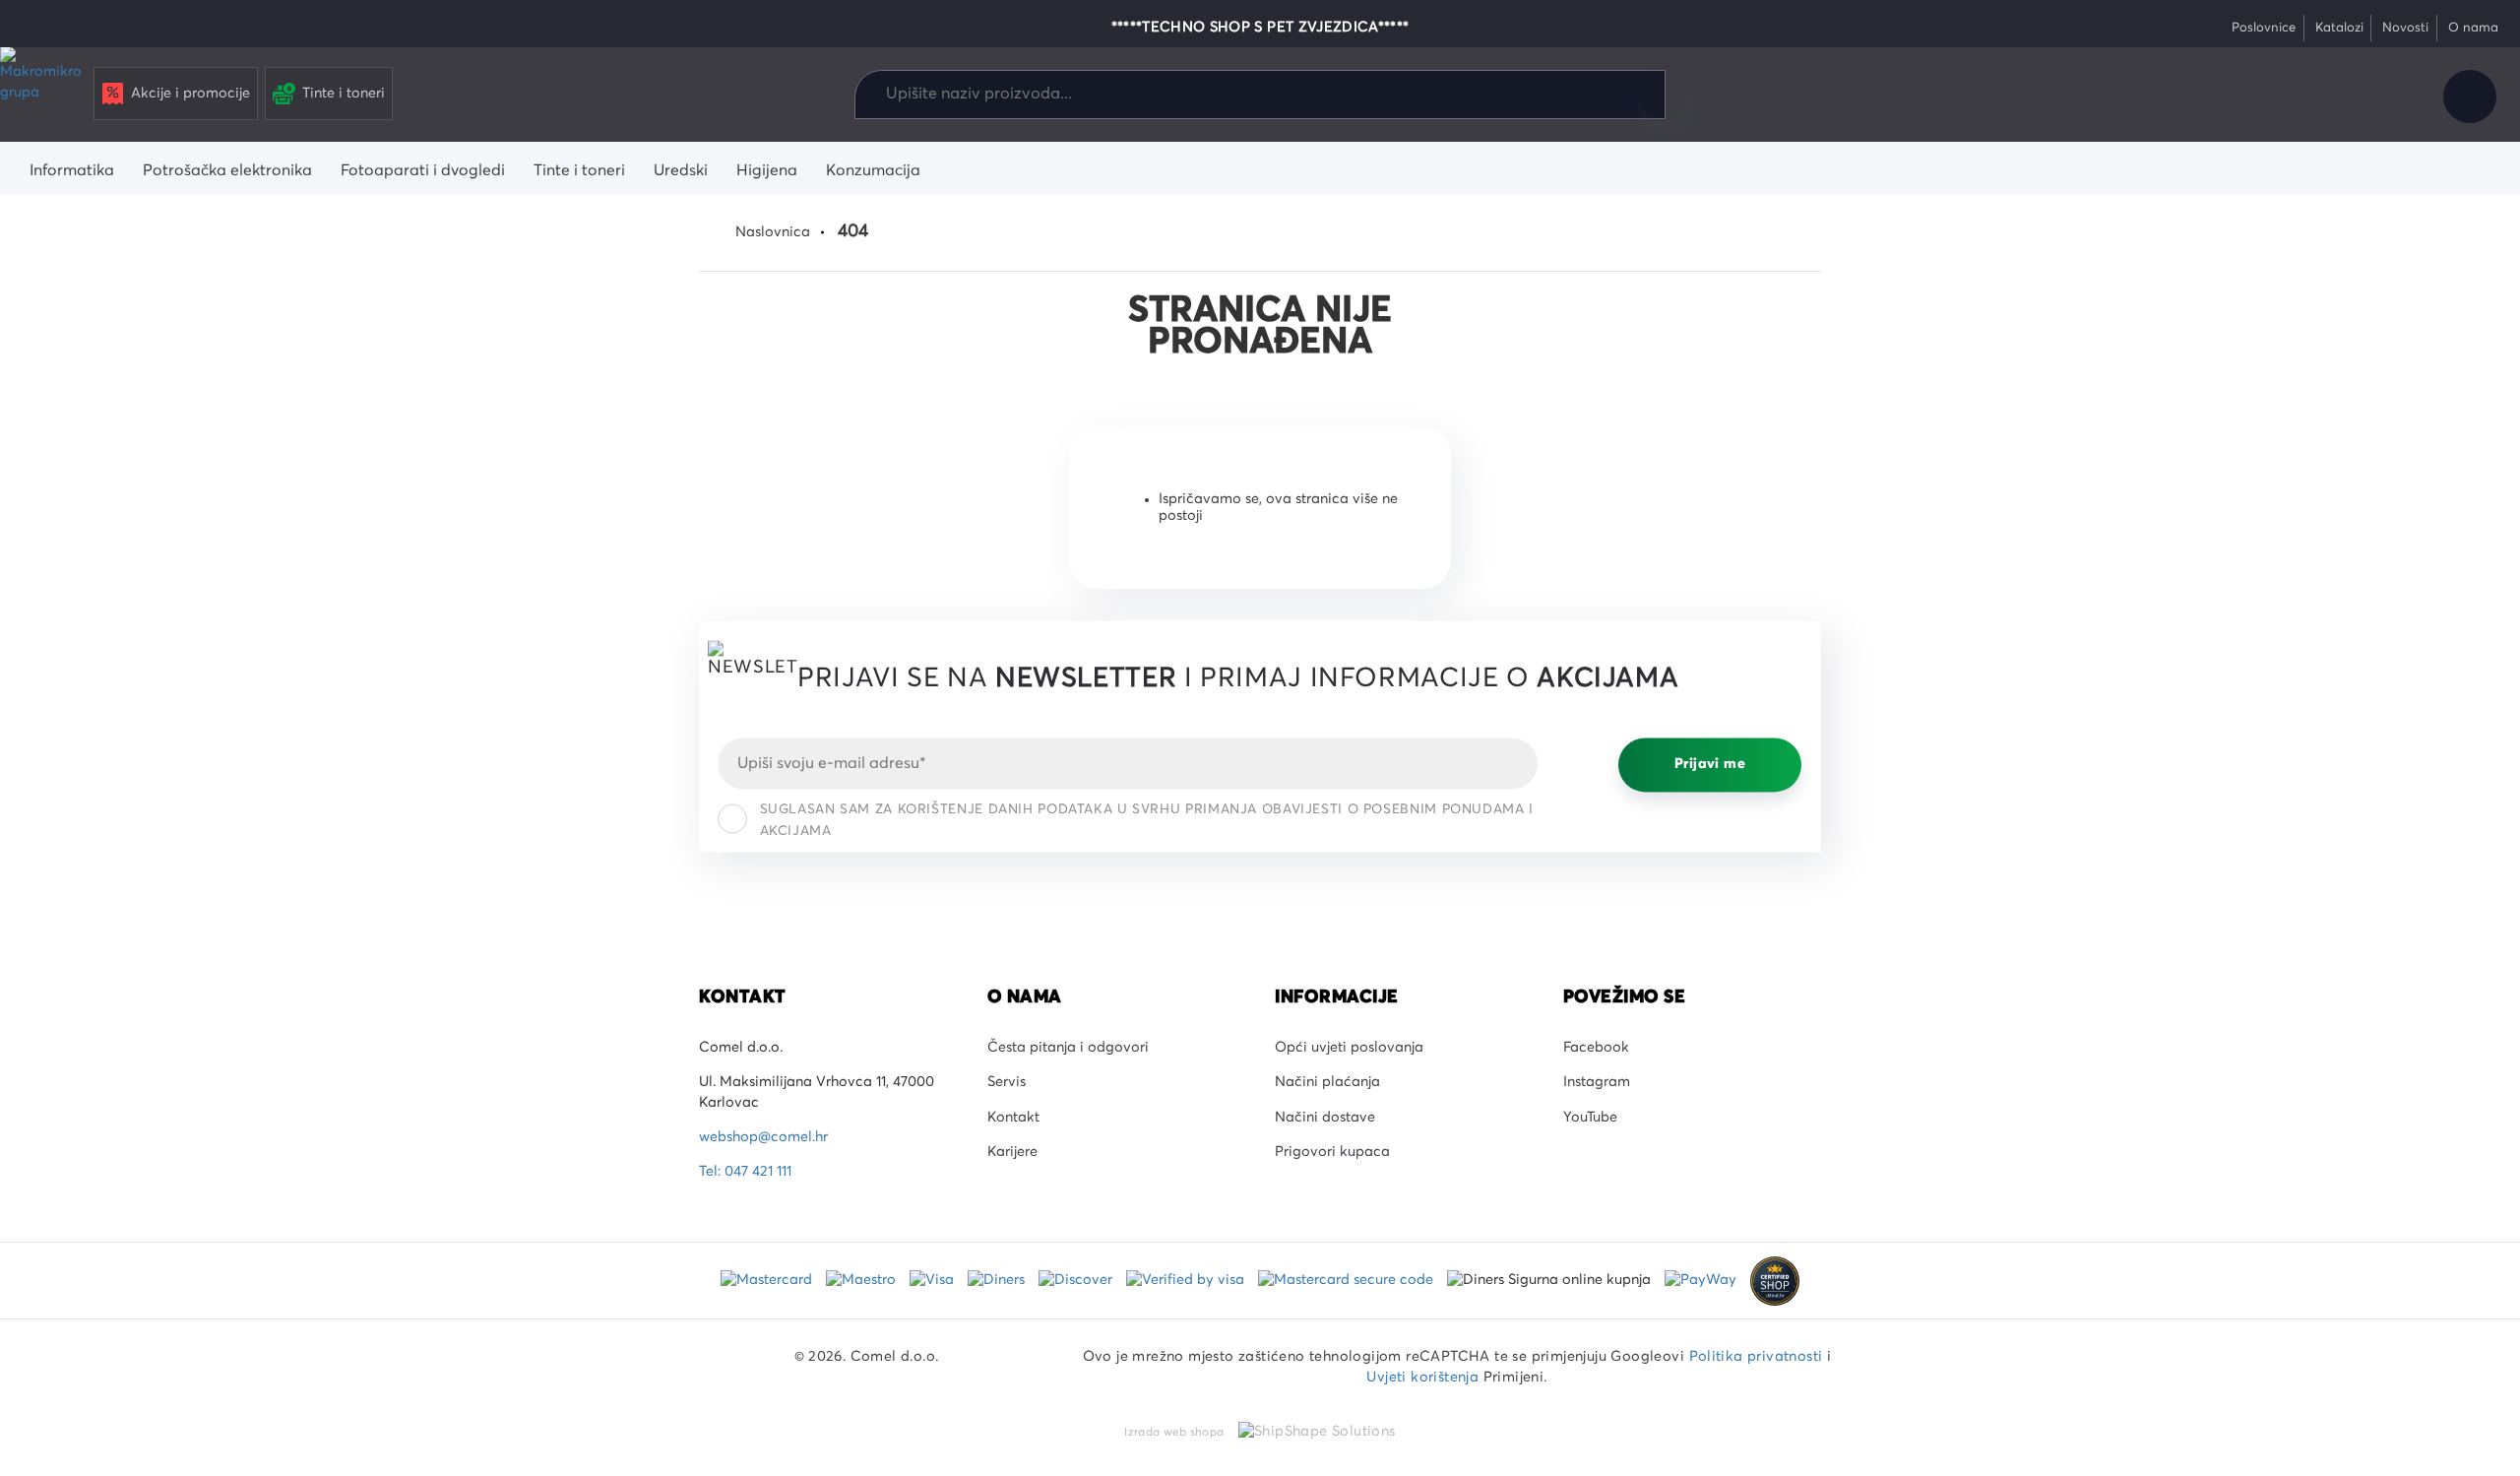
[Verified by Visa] (1187, 1280)
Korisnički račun (2470, 96)
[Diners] (998, 1280)
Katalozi (2339, 28)
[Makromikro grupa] (43, 91)
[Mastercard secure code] (1348, 1280)
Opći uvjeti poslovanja (1349, 1048)
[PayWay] (1702, 1280)
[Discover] (1077, 1280)
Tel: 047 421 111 (745, 1172)
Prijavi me (1710, 765)
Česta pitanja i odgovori (1068, 1048)
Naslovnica (773, 232)
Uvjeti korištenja (1422, 1378)
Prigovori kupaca (1332, 1152)
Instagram (1597, 1082)
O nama (2473, 28)
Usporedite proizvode (2257, 96)
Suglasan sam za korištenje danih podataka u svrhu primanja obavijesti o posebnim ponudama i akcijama (1147, 820)
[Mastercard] (768, 1280)
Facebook (1596, 1048)
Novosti (2405, 28)
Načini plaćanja (1327, 1082)
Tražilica (1665, 95)
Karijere (1012, 1152)
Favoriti (2323, 96)
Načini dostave (1325, 1118)
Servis (1007, 1082)
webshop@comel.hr (763, 1137)
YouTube (1590, 1118)
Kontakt (1013, 1118)
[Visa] (934, 1280)
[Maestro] (863, 1280)
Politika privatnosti (1756, 1357)
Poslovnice (2264, 28)
